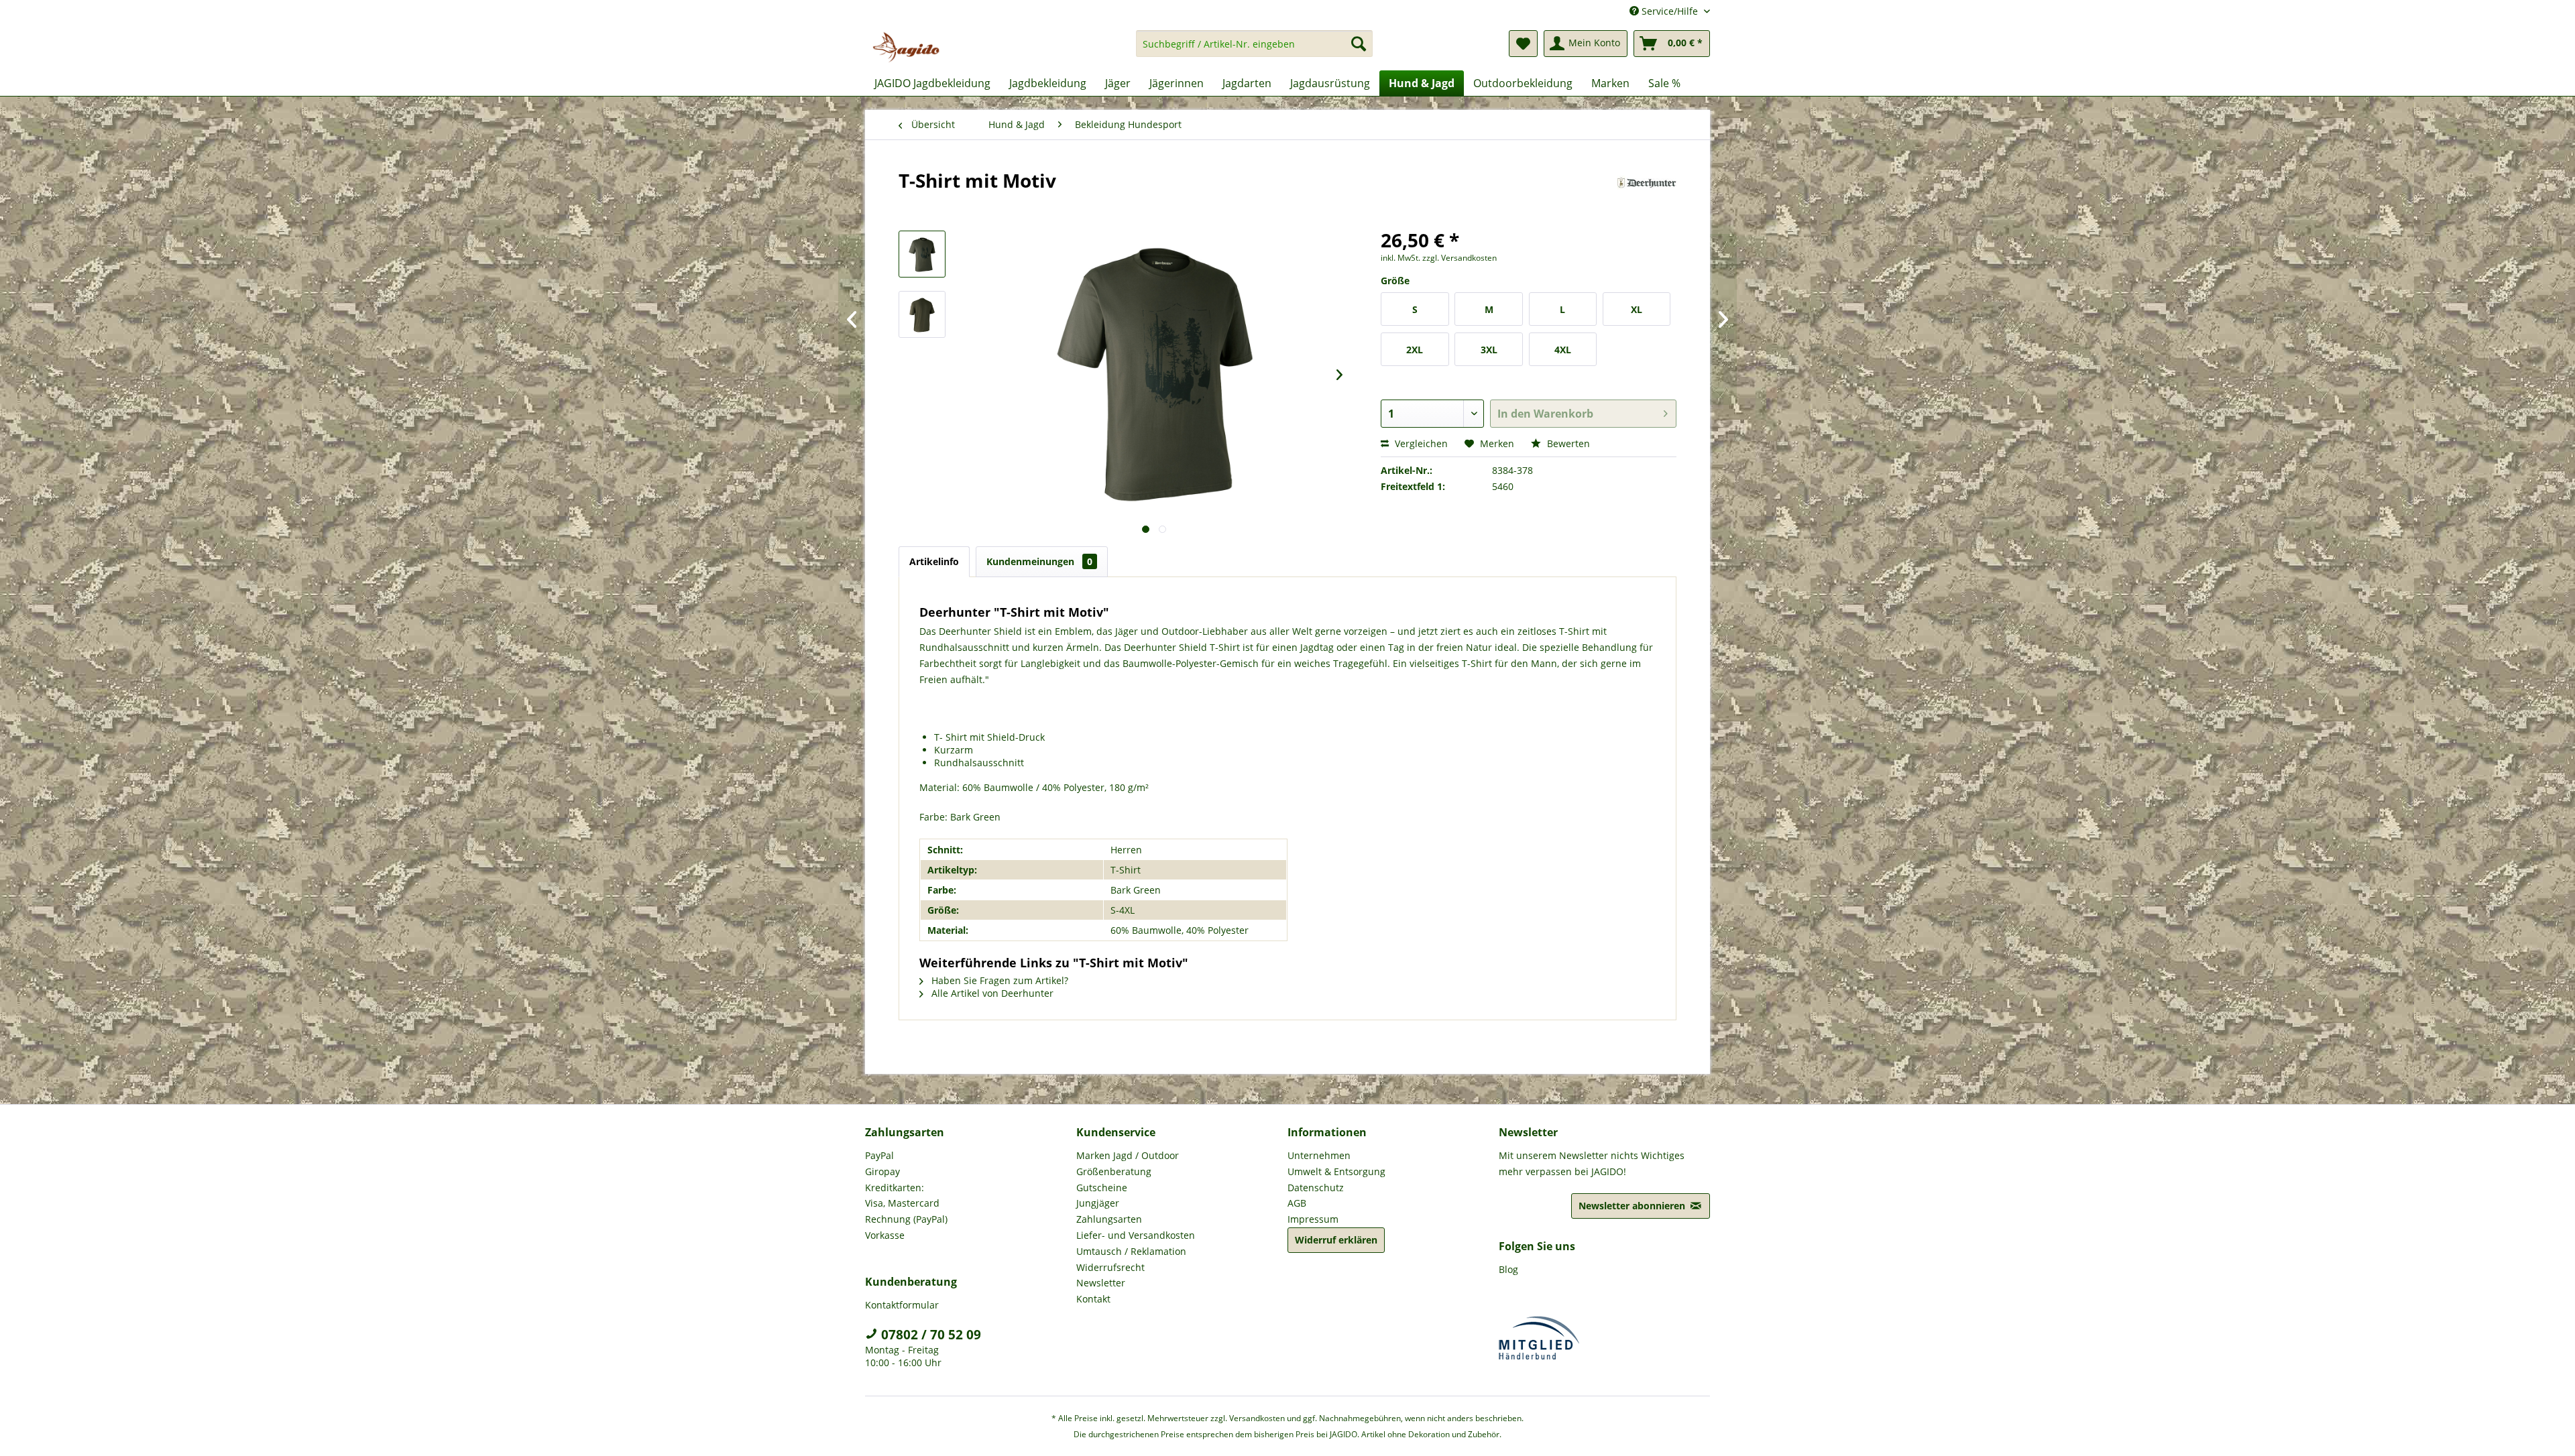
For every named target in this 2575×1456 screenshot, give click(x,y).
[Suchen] (1359, 44)
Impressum (1313, 1219)
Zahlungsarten (1109, 1219)
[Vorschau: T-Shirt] (922, 314)
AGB (1297, 1203)
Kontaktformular (902, 1305)
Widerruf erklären (1336, 1240)
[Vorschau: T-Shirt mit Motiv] (922, 254)
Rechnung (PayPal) (906, 1219)
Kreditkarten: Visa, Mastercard (902, 1196)
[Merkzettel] (1523, 44)
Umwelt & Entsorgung (1336, 1171)
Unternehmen (1319, 1155)
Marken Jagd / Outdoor (1128, 1155)
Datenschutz (1316, 1188)
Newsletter (1101, 1283)
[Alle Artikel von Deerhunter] (1647, 194)
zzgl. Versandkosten (1460, 258)
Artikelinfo (934, 561)
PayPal (879, 1155)
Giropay (882, 1171)
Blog (1508, 1269)
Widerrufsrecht (1110, 1267)
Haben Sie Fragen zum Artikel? (998, 980)
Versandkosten (1257, 1418)
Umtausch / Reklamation (1131, 1251)
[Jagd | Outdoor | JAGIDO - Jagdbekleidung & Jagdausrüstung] (906, 47)
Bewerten (1567, 443)
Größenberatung (1114, 1171)
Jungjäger (1098, 1203)
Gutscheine (1102, 1188)
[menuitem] (1254, 50)
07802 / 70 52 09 (929, 1335)
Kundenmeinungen (1039, 561)
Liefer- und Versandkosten (1136, 1235)
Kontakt (1093, 1299)
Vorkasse (885, 1235)
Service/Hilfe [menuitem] (1670, 11)
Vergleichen (1420, 443)
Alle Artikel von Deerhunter (991, 993)
